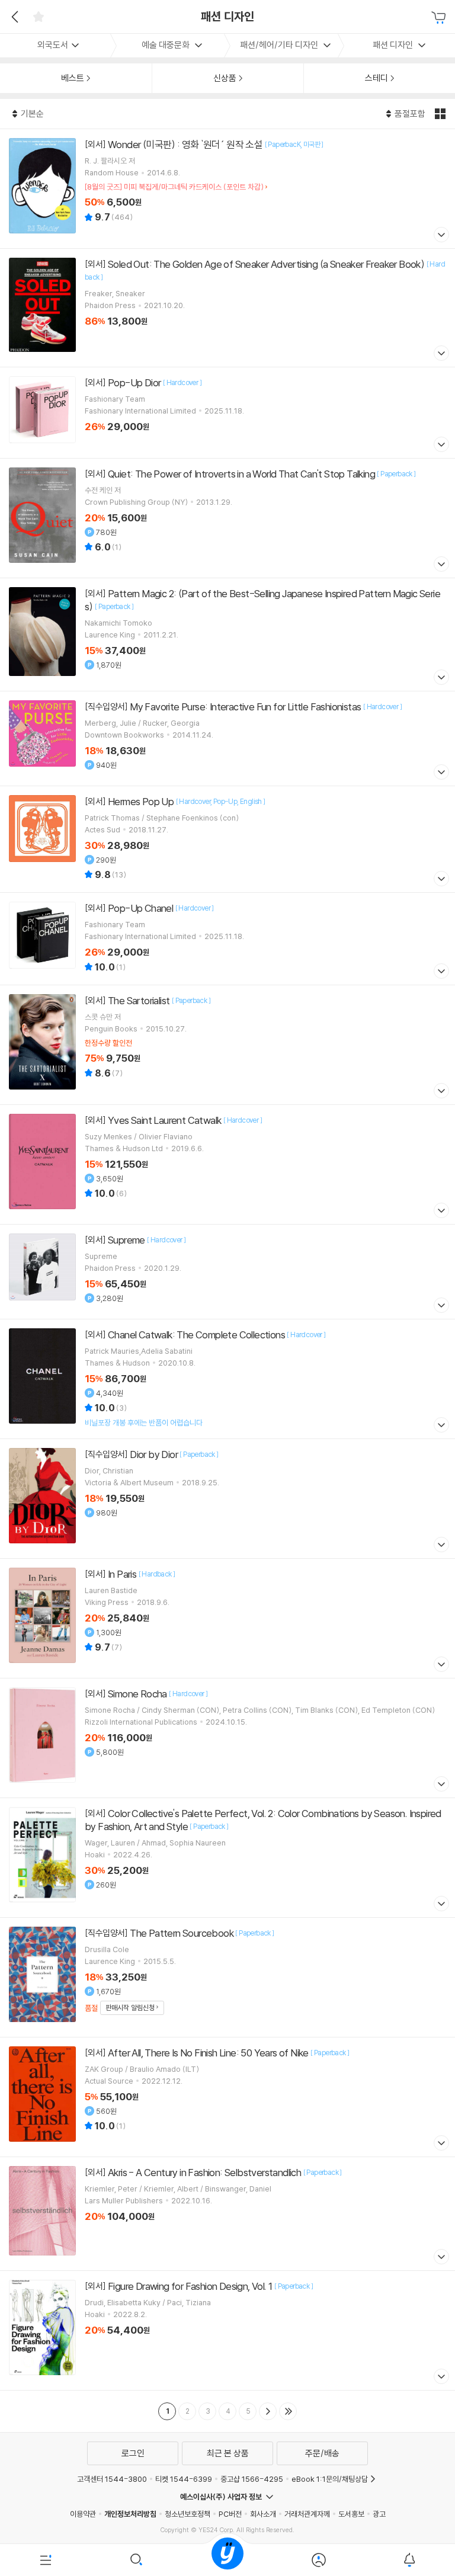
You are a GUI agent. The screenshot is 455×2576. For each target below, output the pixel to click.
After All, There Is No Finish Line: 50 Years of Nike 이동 (227, 2097)
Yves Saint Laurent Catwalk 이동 (227, 1164)
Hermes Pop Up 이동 (227, 839)
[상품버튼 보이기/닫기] (440, 236)
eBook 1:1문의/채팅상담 (330, 2479)
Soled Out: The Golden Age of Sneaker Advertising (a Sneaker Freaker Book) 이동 (227, 308)
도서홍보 (351, 2514)
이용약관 (83, 2514)
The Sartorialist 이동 (227, 1045)
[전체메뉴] (46, 2560)
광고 (379, 2514)
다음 (268, 2411)
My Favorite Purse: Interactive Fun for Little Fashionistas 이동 (227, 738)
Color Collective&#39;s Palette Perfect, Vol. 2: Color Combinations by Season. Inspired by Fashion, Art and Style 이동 (227, 1858)
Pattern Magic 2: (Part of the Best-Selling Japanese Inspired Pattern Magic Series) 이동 (227, 635)
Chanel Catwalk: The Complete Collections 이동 (227, 1379)
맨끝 (288, 2411)
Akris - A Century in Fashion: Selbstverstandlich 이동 (227, 2214)
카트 (440, 18)
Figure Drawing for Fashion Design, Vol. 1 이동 (227, 2330)
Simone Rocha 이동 (227, 1738)
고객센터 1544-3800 (112, 2479)
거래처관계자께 (307, 2514)
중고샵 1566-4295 (252, 2479)
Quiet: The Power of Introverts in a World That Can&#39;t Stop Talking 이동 (227, 518)
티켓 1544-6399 (184, 2479)
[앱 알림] (409, 2560)
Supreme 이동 (227, 1272)
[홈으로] (227, 2560)
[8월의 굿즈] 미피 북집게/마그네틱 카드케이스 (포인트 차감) (174, 187)
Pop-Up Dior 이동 (227, 413)
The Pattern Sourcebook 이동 (227, 1977)
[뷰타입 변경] (442, 114)
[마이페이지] (319, 2560)
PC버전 (230, 2514)
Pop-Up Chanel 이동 (227, 939)
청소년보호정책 (188, 2514)
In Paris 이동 (227, 1618)
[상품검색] (137, 2560)
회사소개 (263, 2514)
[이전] (13, 17)
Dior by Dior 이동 (227, 1499)
